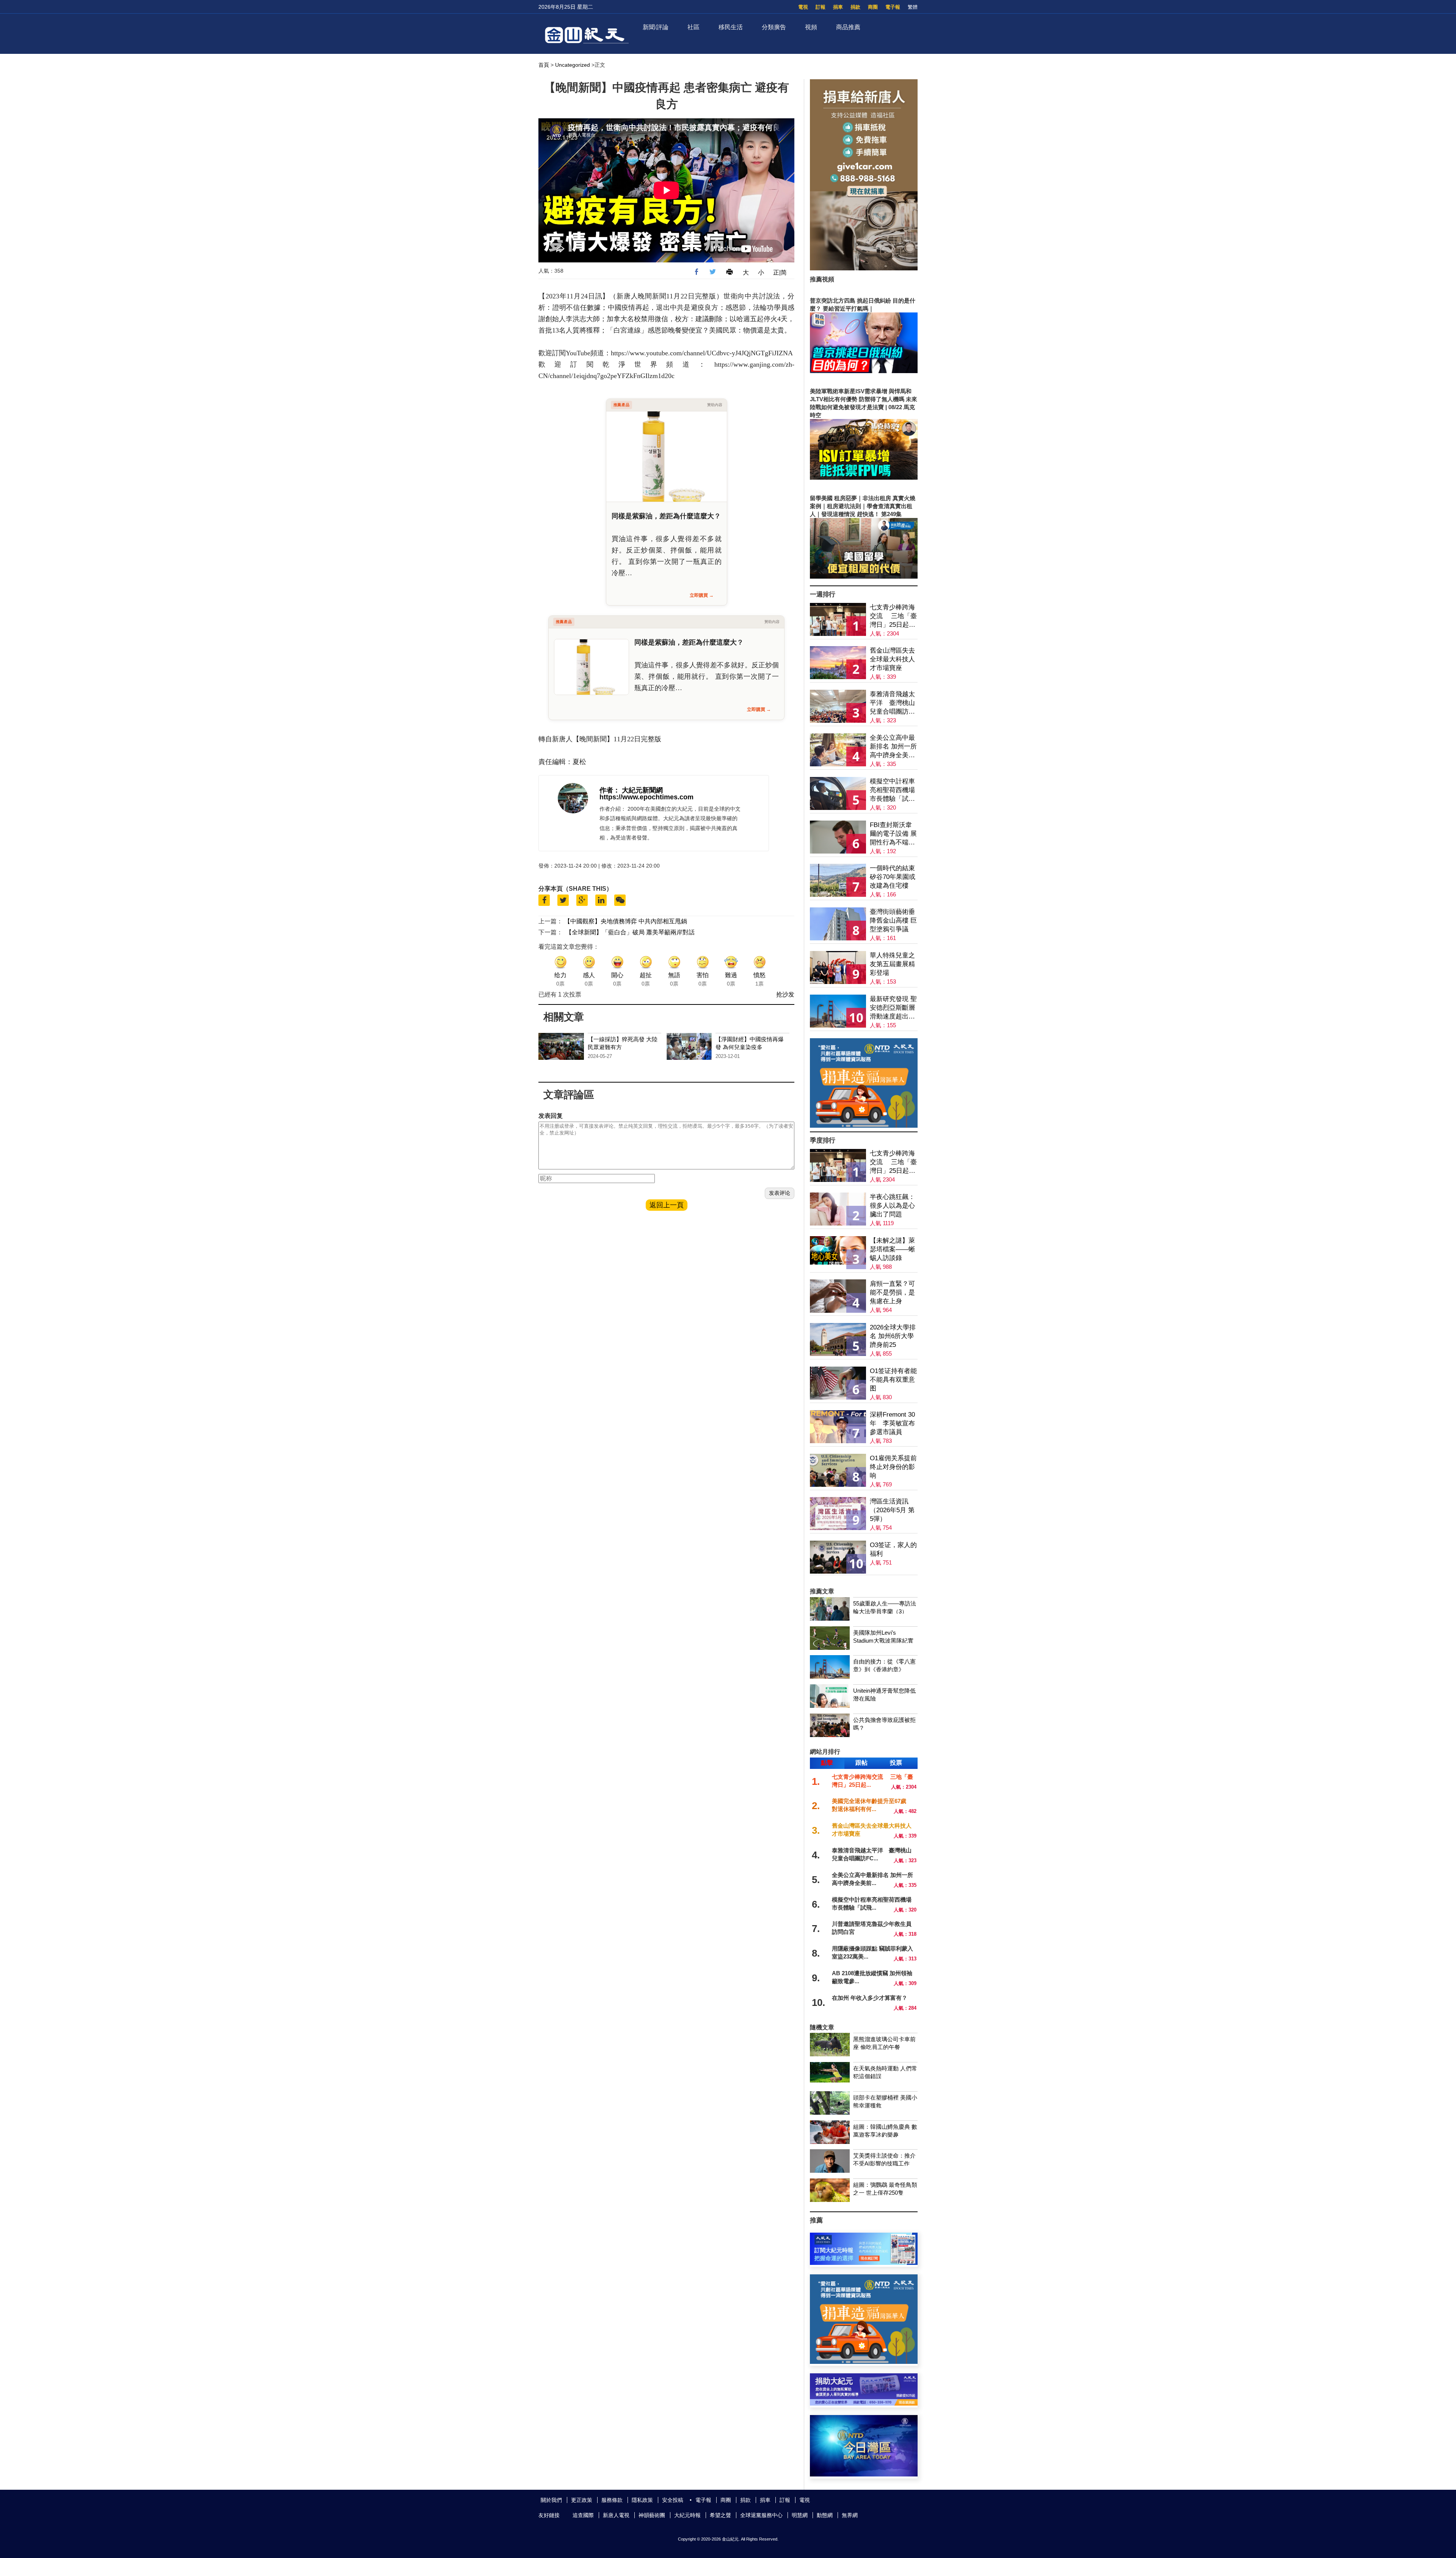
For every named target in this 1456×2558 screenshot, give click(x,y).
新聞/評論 (656, 27)
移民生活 (731, 27)
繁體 (913, 7)
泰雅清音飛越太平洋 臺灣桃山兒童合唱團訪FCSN (892, 703)
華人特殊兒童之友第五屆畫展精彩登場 (892, 964)
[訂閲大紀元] (864, 2263)
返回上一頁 (667, 1205)
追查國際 (583, 2515)
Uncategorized (573, 65)
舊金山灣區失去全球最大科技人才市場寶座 (892, 659)
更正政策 (582, 2500)
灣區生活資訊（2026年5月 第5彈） (892, 1510)
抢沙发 (785, 994)
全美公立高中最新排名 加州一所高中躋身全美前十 (893, 747)
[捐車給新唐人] (864, 268)
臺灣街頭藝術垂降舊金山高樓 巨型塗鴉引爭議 (893, 920)
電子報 (893, 7)
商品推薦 (848, 27)
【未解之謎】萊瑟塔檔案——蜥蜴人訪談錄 (892, 1249)
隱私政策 (642, 2500)
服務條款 (612, 2500)
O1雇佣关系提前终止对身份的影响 (893, 1467)
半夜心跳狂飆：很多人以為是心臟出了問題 (892, 1206)
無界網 (850, 2515)
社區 (693, 27)
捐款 (855, 7)
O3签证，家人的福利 (893, 1549)
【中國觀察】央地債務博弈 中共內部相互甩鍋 (626, 921)
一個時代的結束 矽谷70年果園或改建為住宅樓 (893, 877)
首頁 (544, 65)
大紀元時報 (687, 2515)
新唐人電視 (616, 2515)
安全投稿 (673, 2500)
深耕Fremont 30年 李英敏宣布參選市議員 (892, 1423)
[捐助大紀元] (864, 2403)
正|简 (780, 272)
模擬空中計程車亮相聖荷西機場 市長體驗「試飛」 (892, 790)
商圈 (873, 7)
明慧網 (800, 2515)
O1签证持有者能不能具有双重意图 (893, 1380)
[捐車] (864, 1126)
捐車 (838, 7)
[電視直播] (864, 2474)
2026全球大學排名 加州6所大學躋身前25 (893, 1336)
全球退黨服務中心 (761, 2515)
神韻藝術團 (652, 2515)
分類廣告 (774, 27)
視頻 (811, 27)
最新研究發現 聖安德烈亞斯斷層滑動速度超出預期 (893, 1008)
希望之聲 (720, 2515)
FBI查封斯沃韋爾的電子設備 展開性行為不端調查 (893, 834)
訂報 (821, 7)
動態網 (825, 2515)
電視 (803, 7)
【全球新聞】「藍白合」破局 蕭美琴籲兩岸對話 (630, 932)
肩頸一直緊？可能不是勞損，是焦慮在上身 (892, 1292)
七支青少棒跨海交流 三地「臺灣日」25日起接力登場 (893, 616)
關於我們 (551, 2500)
